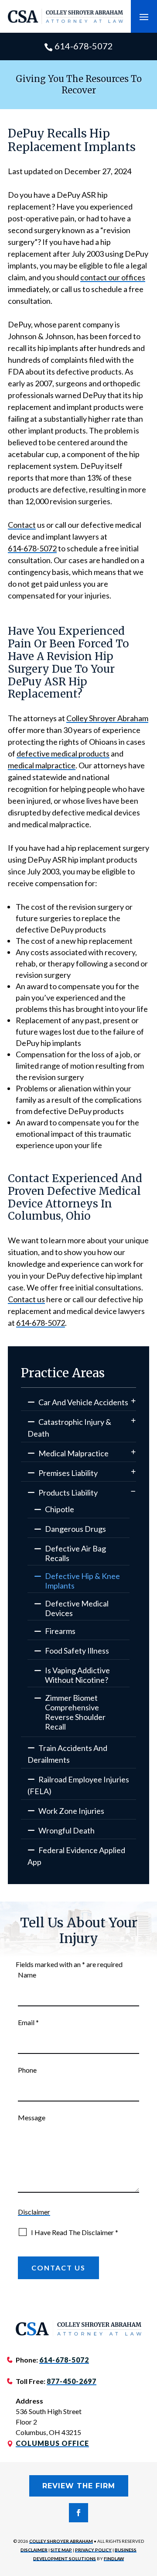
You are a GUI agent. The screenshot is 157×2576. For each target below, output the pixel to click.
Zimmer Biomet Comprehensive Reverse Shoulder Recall (75, 1712)
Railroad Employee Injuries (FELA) (78, 1785)
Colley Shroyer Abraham (61, 2541)
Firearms (60, 1631)
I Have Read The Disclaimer (75, 2232)
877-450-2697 (72, 2381)
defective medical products (63, 753)
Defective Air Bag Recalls (75, 1553)
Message (32, 2117)
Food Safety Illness (77, 1651)
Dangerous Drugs (75, 1529)
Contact (22, 525)
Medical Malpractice (73, 1453)
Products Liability (68, 1493)
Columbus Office (52, 2443)
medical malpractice (42, 765)
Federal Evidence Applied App (76, 1856)
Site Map (61, 2550)
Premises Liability (68, 1473)
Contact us (26, 1299)
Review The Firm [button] (79, 2486)
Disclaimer (34, 2212)
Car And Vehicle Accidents (83, 1402)
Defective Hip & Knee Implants (82, 1581)
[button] (144, 17)
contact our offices (113, 277)
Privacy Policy (93, 2550)
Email (28, 2022)
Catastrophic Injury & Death (69, 1428)
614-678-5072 (84, 46)
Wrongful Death (67, 1830)
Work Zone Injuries (71, 1811)
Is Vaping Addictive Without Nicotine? (77, 1675)
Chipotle (60, 1509)
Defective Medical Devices (77, 1608)
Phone (27, 2070)
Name (27, 1975)
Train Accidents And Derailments (67, 1754)
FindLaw (114, 2559)
